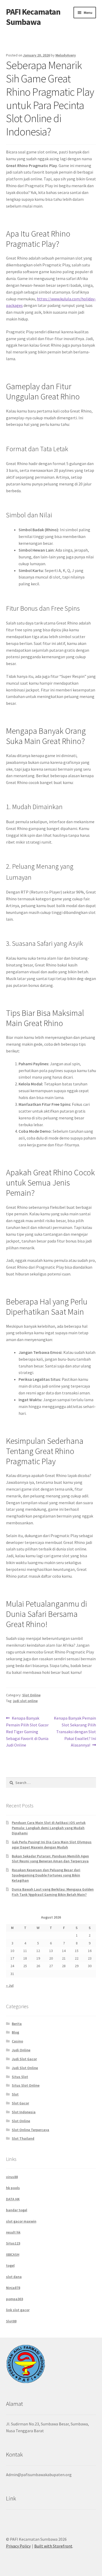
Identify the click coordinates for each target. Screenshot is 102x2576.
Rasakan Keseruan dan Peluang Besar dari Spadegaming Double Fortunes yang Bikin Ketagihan (46, 1875)
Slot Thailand (23, 2138)
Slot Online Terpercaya (30, 2130)
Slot (15, 2094)
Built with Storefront (53, 2546)
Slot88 (11, 2321)
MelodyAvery (66, 55)
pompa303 (15, 2299)
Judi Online (21, 2050)
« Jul (10, 1985)
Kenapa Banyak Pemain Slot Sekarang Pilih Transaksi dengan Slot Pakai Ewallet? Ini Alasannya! (75, 1731)
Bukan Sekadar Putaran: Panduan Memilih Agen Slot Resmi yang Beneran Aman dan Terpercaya (50, 1859)
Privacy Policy (18, 2546)
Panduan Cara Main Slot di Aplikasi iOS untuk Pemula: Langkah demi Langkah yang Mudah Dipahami (49, 1828)
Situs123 (13, 2243)
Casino (17, 2041)
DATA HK (13, 2199)
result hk (13, 2232)
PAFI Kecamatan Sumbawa (33, 17)
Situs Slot (20, 2077)
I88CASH (13, 2254)
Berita (17, 2024)
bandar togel (17, 2210)
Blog (15, 2032)
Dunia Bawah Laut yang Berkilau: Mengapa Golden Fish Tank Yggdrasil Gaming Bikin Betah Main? (53, 1892)
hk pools (13, 2188)
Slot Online (31, 1695)
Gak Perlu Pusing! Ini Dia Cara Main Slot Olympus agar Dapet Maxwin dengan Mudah (52, 1845)
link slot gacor (18, 2310)
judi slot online (25, 1701)
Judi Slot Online (25, 2068)
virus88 (12, 2177)
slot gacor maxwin (21, 2221)
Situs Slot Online (26, 2085)
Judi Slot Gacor (24, 2059)
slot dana (14, 2277)
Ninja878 (13, 2288)
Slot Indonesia (24, 2112)
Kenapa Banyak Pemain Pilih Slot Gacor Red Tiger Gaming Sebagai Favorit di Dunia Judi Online (27, 1731)
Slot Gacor (20, 2103)
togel (10, 2265)
